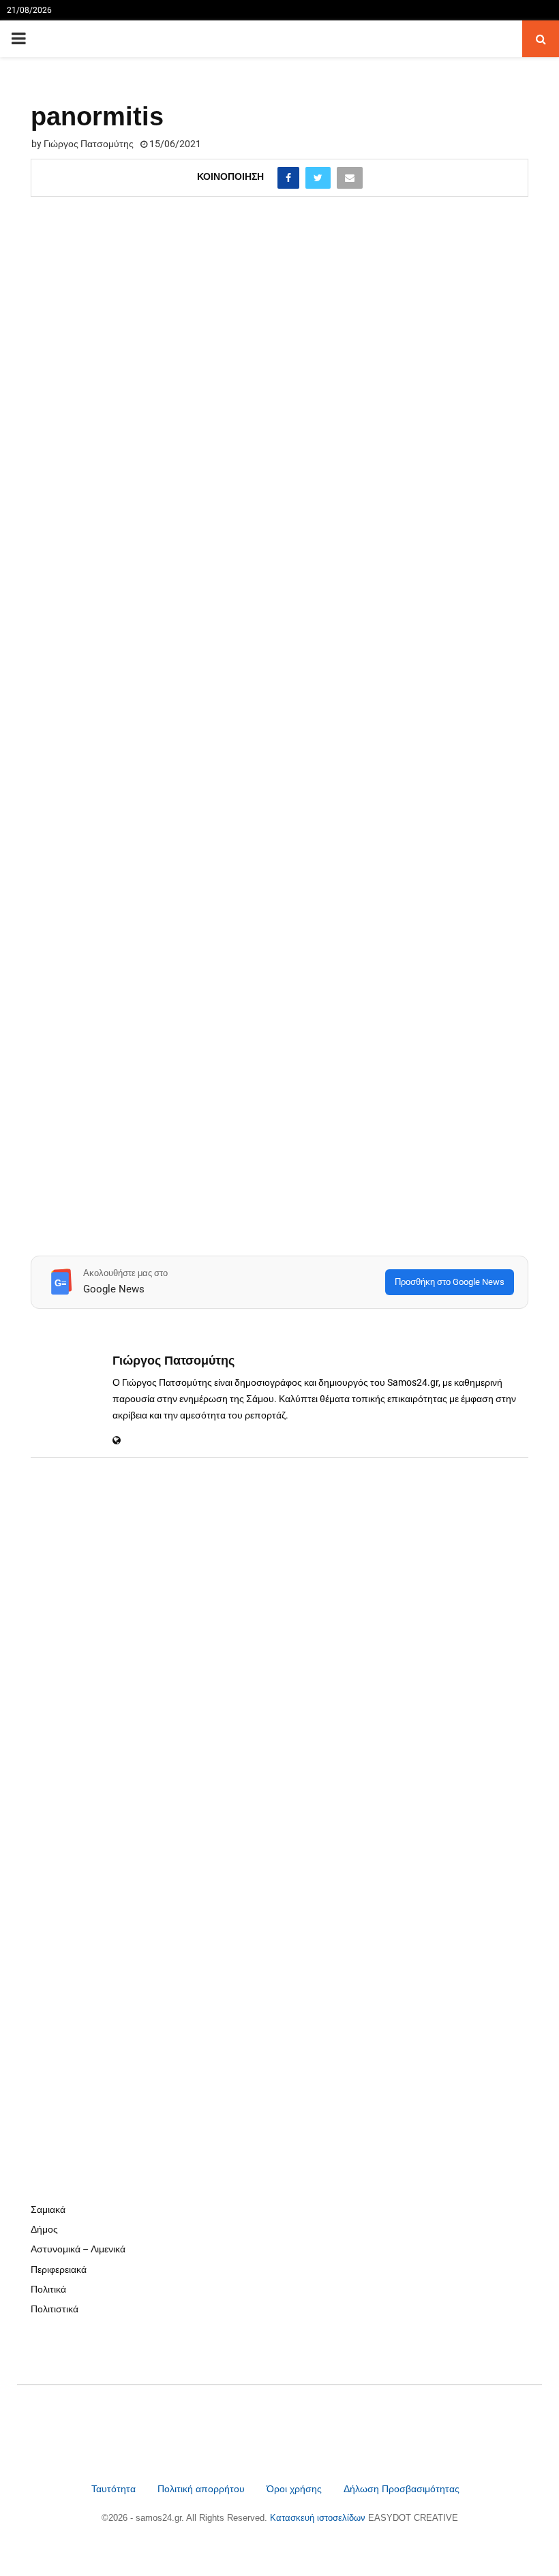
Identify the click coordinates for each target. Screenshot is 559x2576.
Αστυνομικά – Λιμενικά (78, 2249)
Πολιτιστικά (55, 2309)
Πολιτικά (48, 2289)
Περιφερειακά (59, 2269)
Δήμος (44, 2229)
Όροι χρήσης (296, 2489)
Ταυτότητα (115, 2489)
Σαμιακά (48, 2209)
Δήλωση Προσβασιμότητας (402, 2489)
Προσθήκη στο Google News (450, 1282)
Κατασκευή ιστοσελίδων (319, 2518)
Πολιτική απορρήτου (201, 2489)
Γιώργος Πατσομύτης (89, 144)
